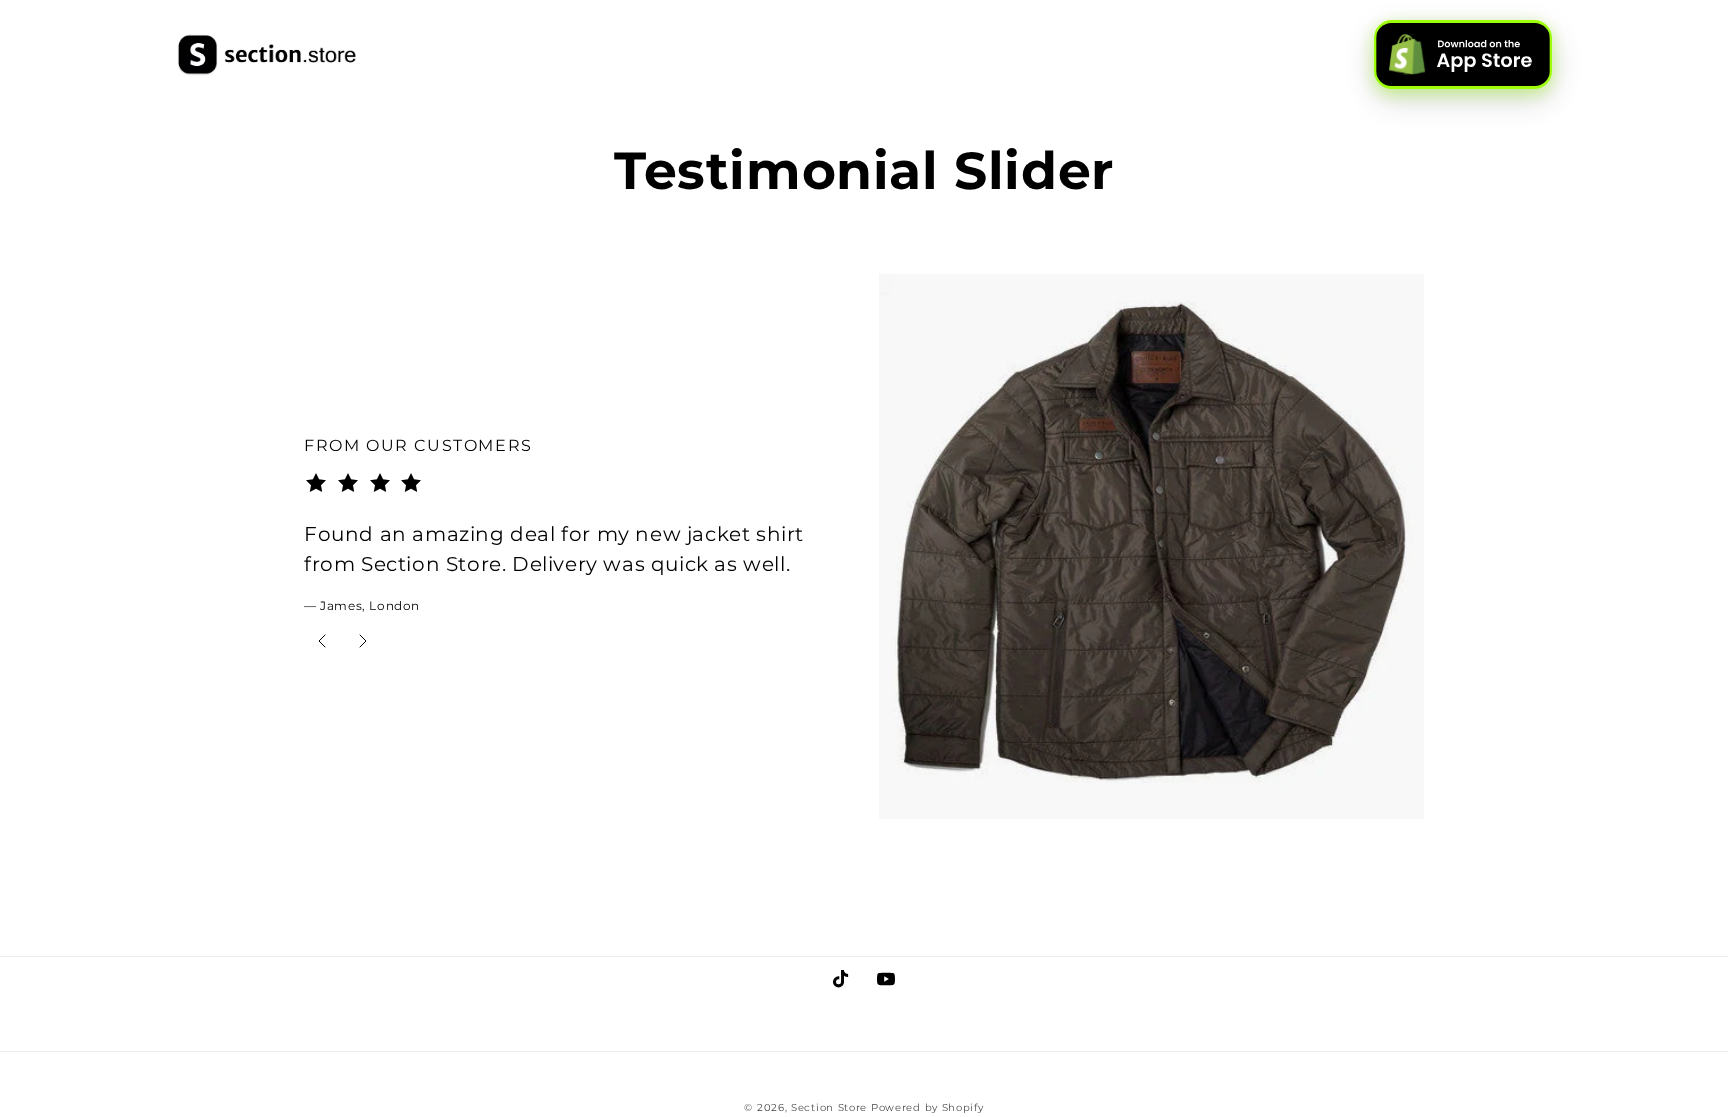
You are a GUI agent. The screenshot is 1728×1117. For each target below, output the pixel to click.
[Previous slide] (322, 642)
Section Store (829, 1107)
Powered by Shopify (927, 1107)
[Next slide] (363, 642)
